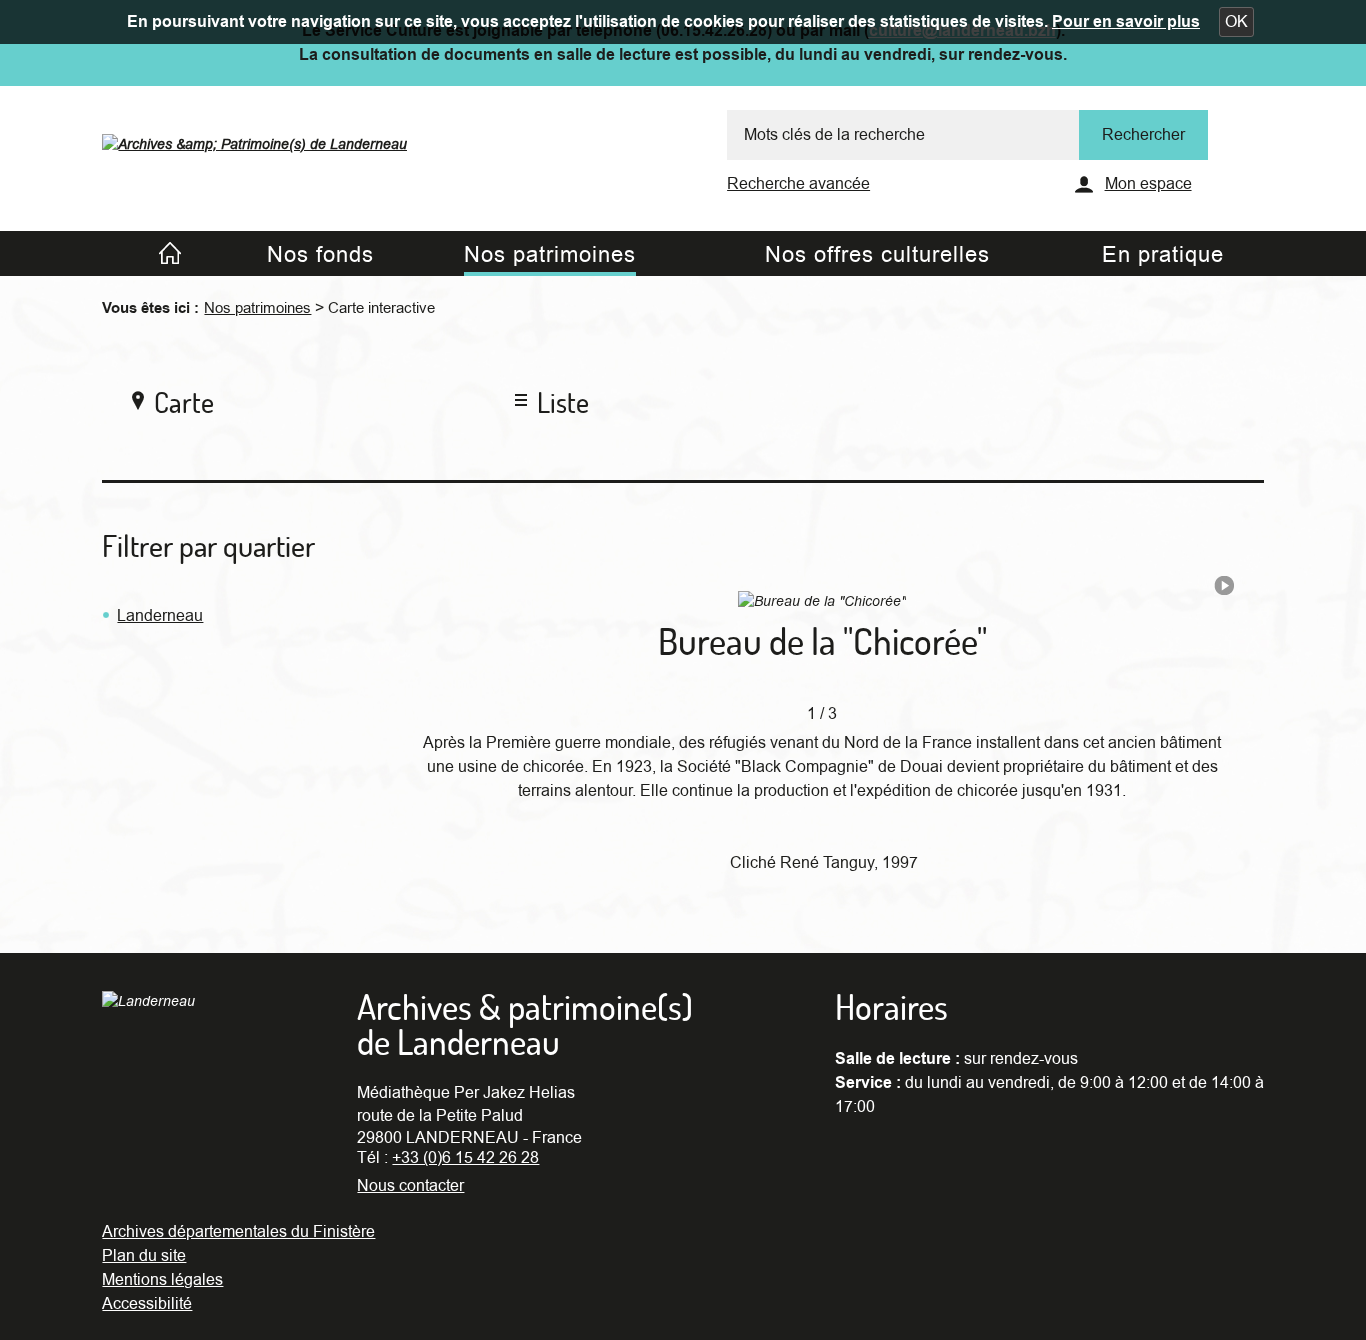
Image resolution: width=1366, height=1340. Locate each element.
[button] (1236, 22)
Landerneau (160, 616)
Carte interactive (381, 308)
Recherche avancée (798, 184)
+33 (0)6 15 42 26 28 (465, 1158)
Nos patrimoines (257, 308)
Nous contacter (410, 1186)
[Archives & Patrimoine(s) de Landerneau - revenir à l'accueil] (254, 139)
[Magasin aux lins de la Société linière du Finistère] (1224, 590)
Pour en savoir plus (1126, 22)
